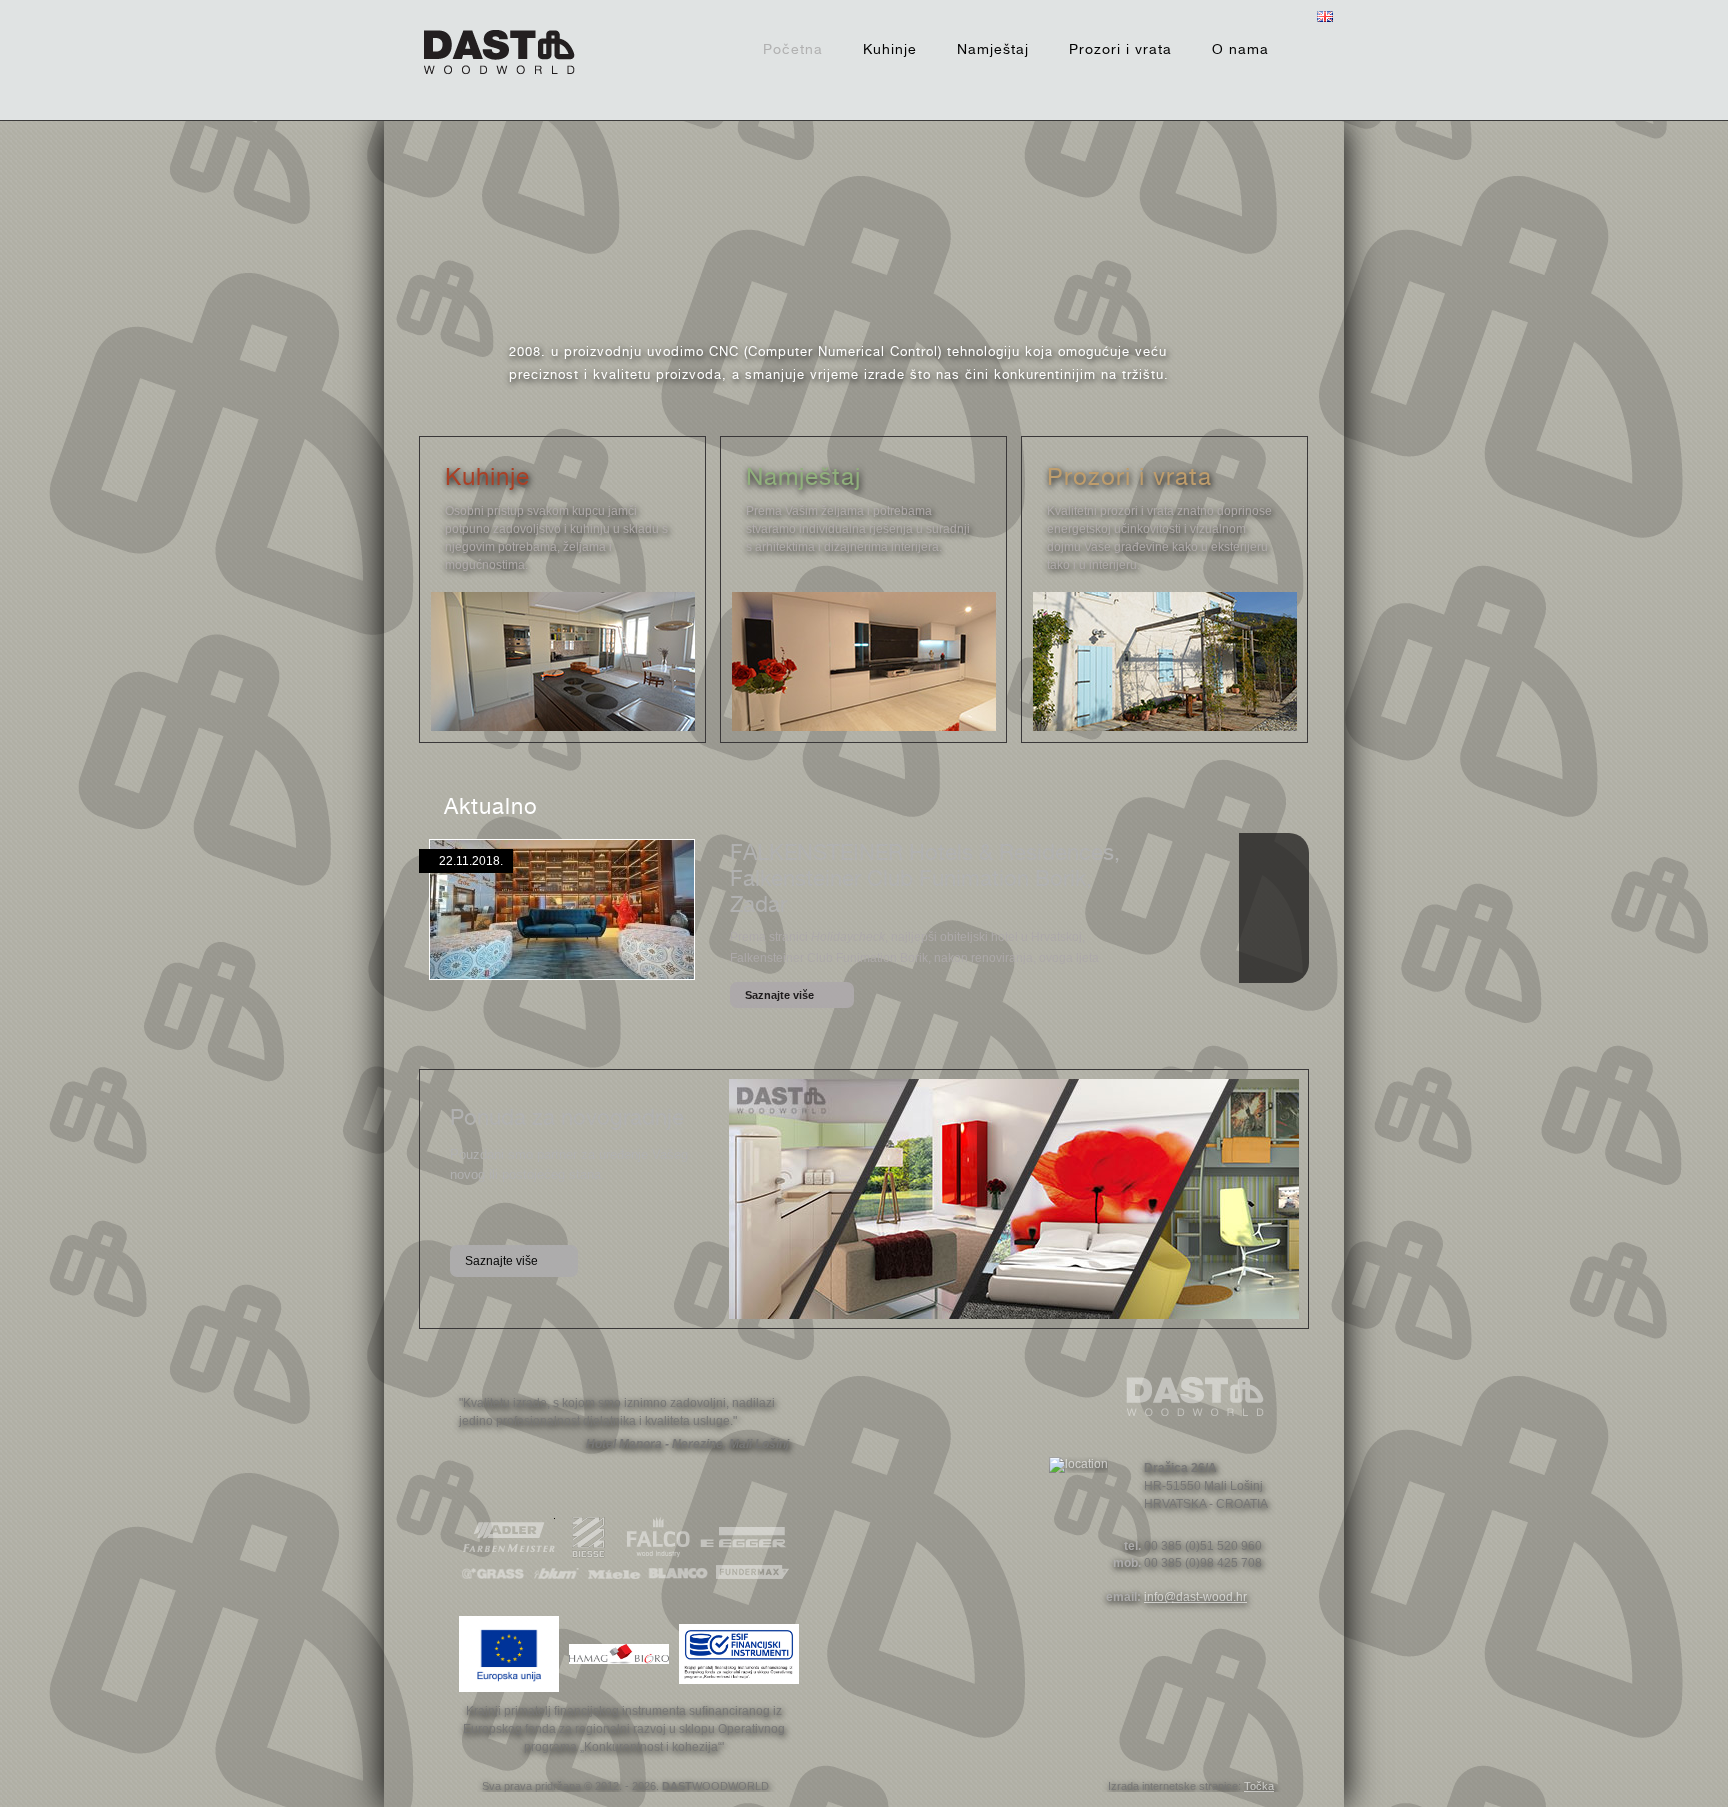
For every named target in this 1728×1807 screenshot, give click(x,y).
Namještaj (993, 48)
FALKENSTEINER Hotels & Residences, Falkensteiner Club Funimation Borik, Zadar (925, 878)
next (1104, 215)
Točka (1259, 1786)
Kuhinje (890, 48)
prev (624, 215)
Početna (793, 48)
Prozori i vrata (1120, 48)
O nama (1240, 48)
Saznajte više (779, 995)
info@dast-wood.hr (1195, 1597)
